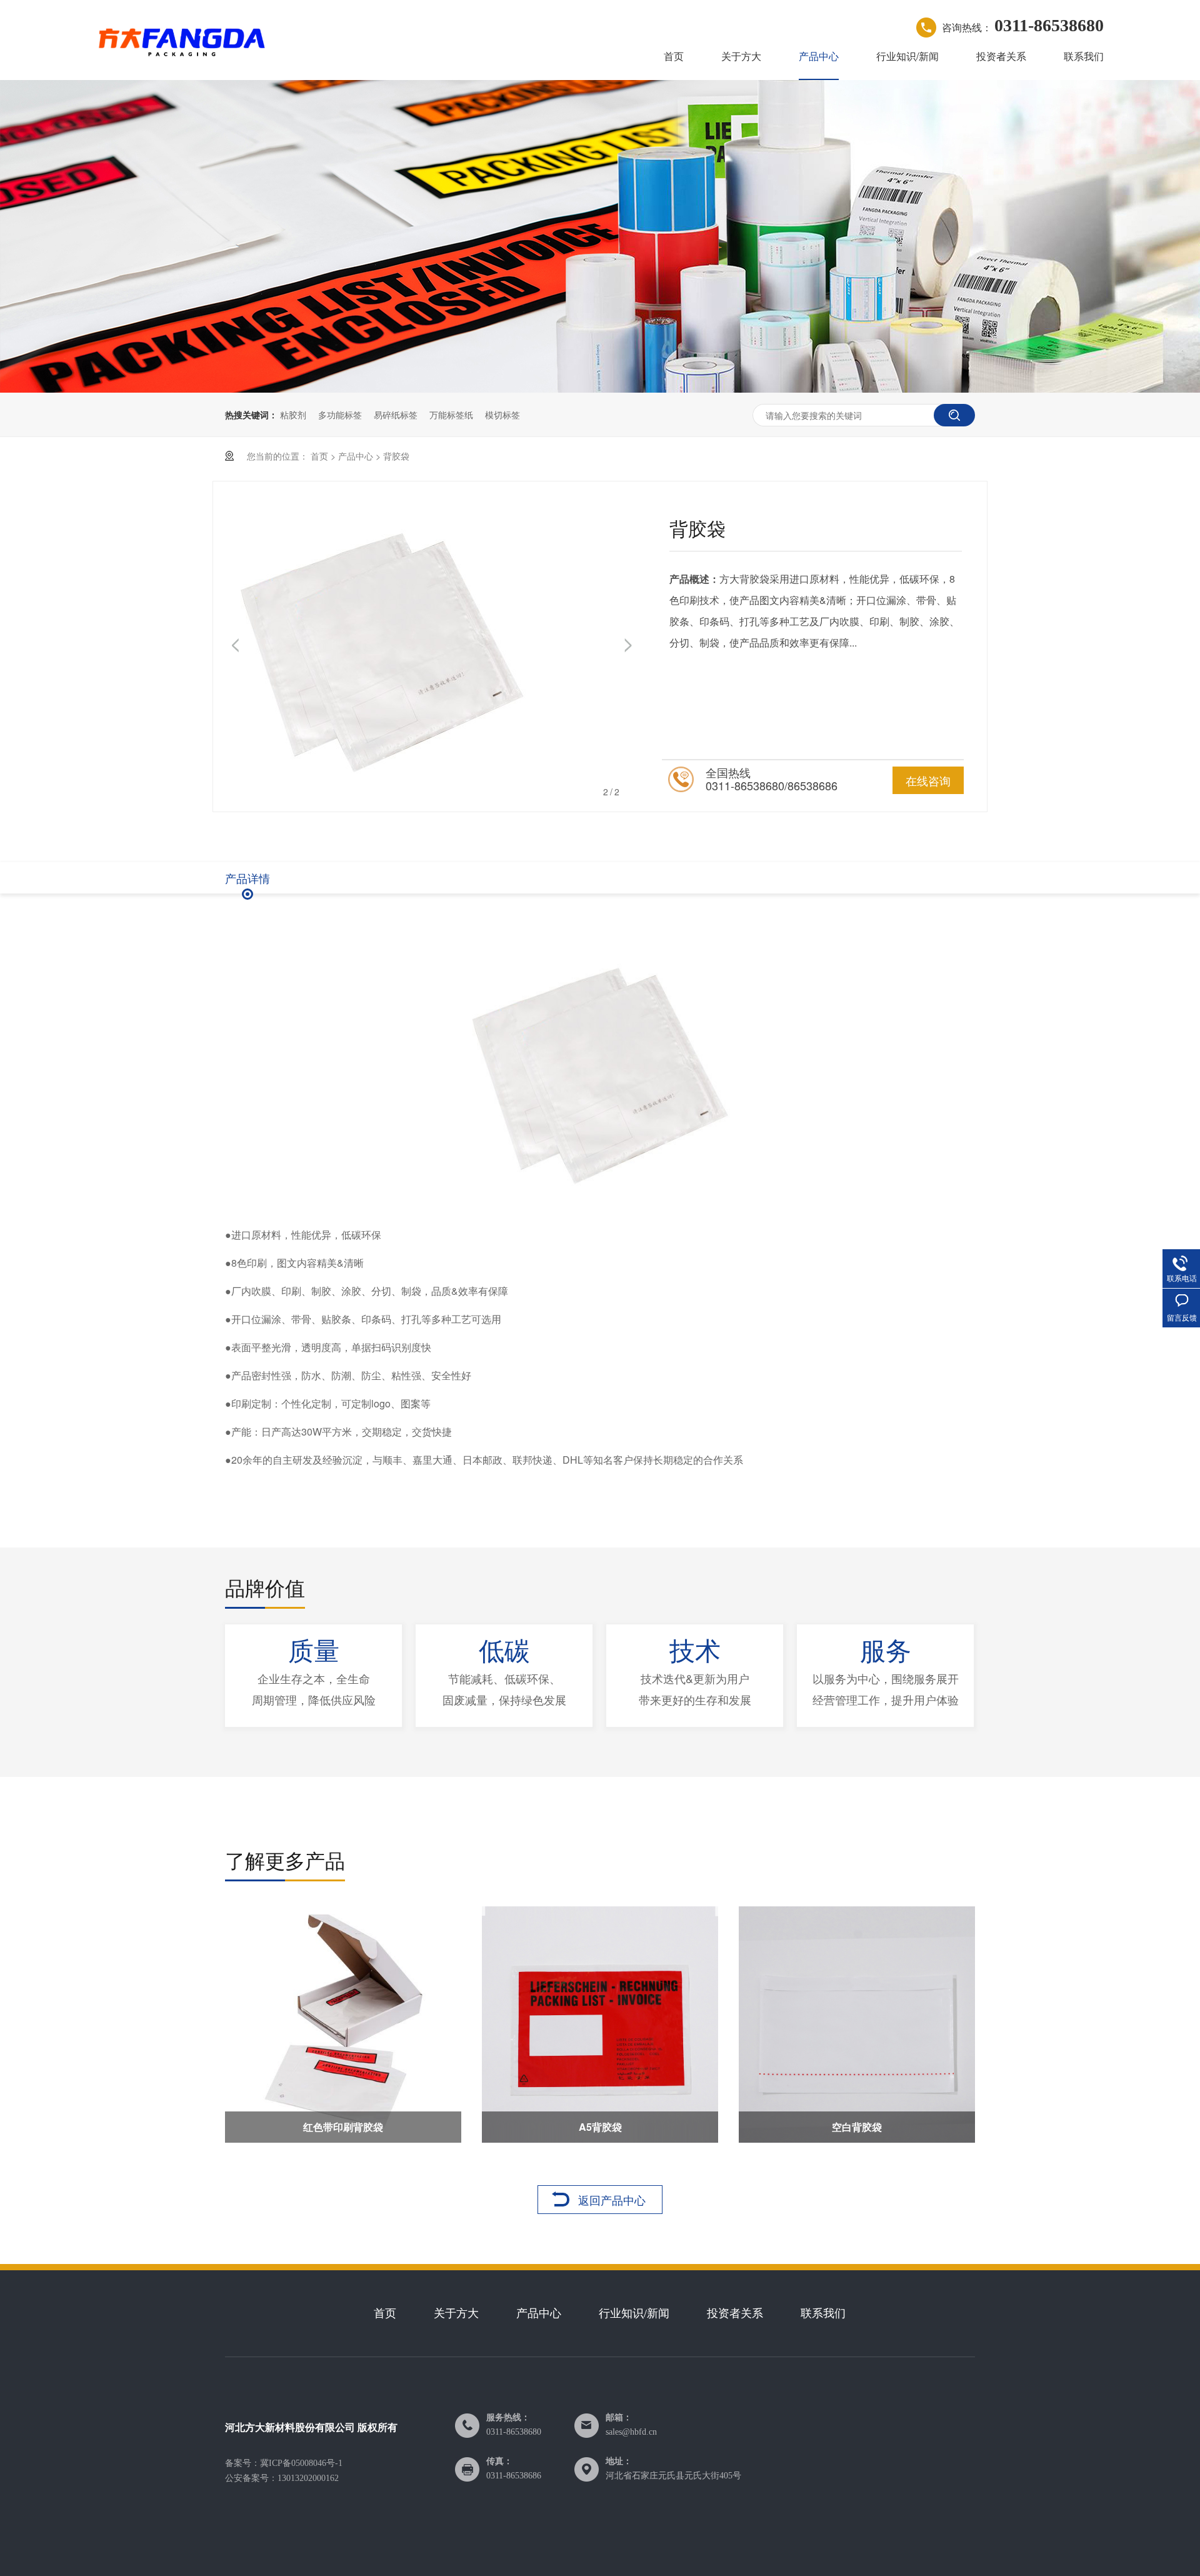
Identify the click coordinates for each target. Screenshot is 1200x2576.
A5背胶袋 (600, 2127)
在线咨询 (928, 780)
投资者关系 (1001, 56)
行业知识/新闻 (907, 56)
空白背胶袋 (857, 2127)
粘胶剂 (293, 415)
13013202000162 (308, 2478)
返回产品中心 (612, 2200)
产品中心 (819, 56)
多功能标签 (340, 415)
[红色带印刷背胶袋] (343, 2025)
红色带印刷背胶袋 (343, 2127)
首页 (674, 56)
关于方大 (741, 56)
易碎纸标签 (396, 415)
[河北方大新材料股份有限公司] (182, 40)
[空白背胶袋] (857, 2025)
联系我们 (1084, 56)
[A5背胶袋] (600, 2025)
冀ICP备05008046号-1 (301, 2463)
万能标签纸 (451, 415)
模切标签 (502, 415)
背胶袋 (396, 456)
